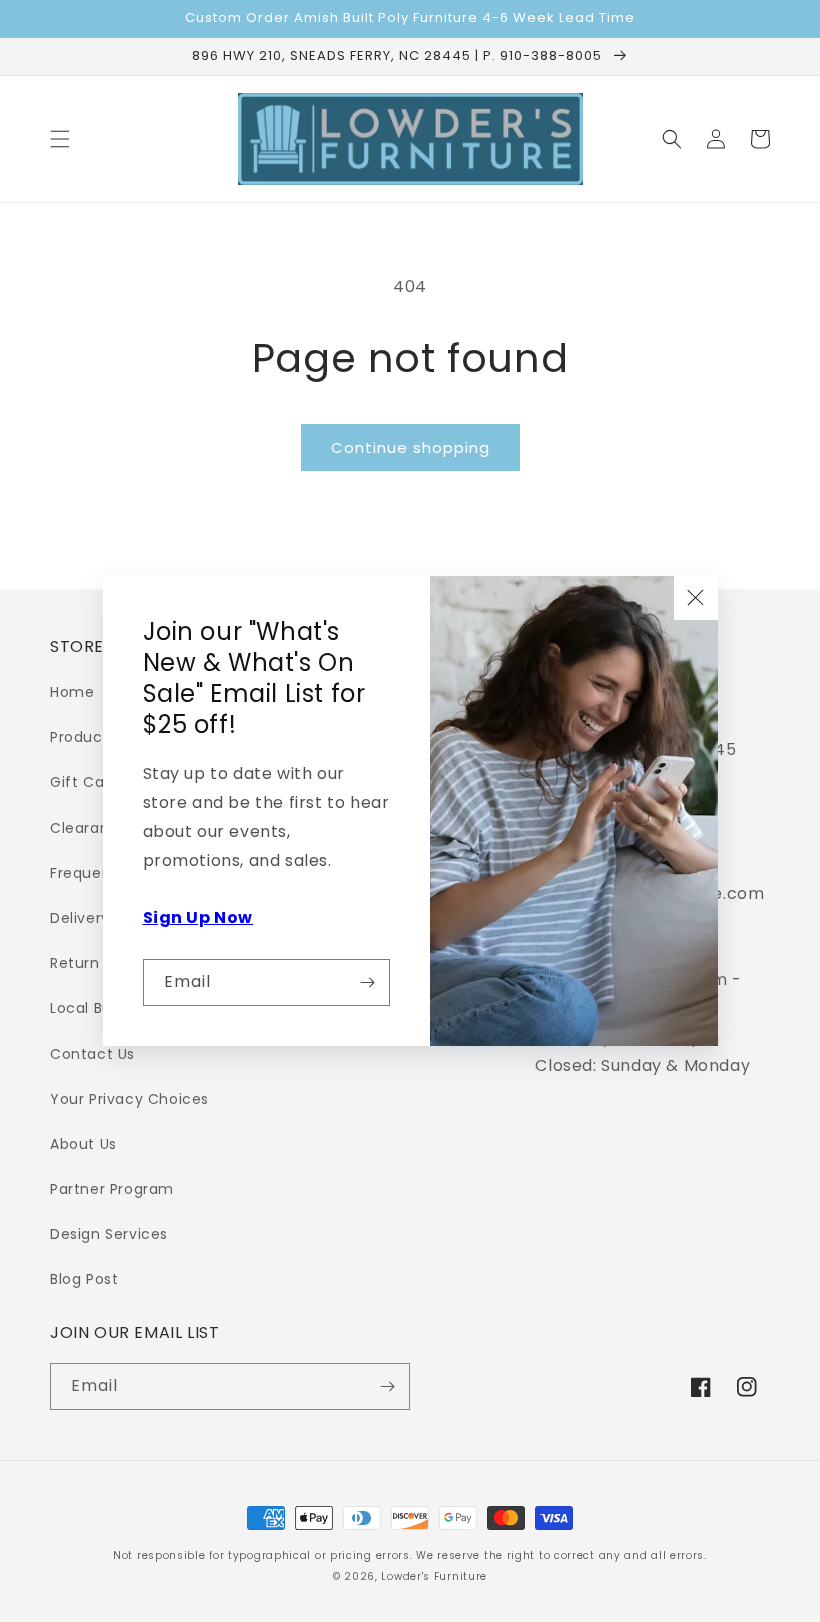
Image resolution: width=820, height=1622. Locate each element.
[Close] (696, 598)
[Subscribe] (367, 982)
